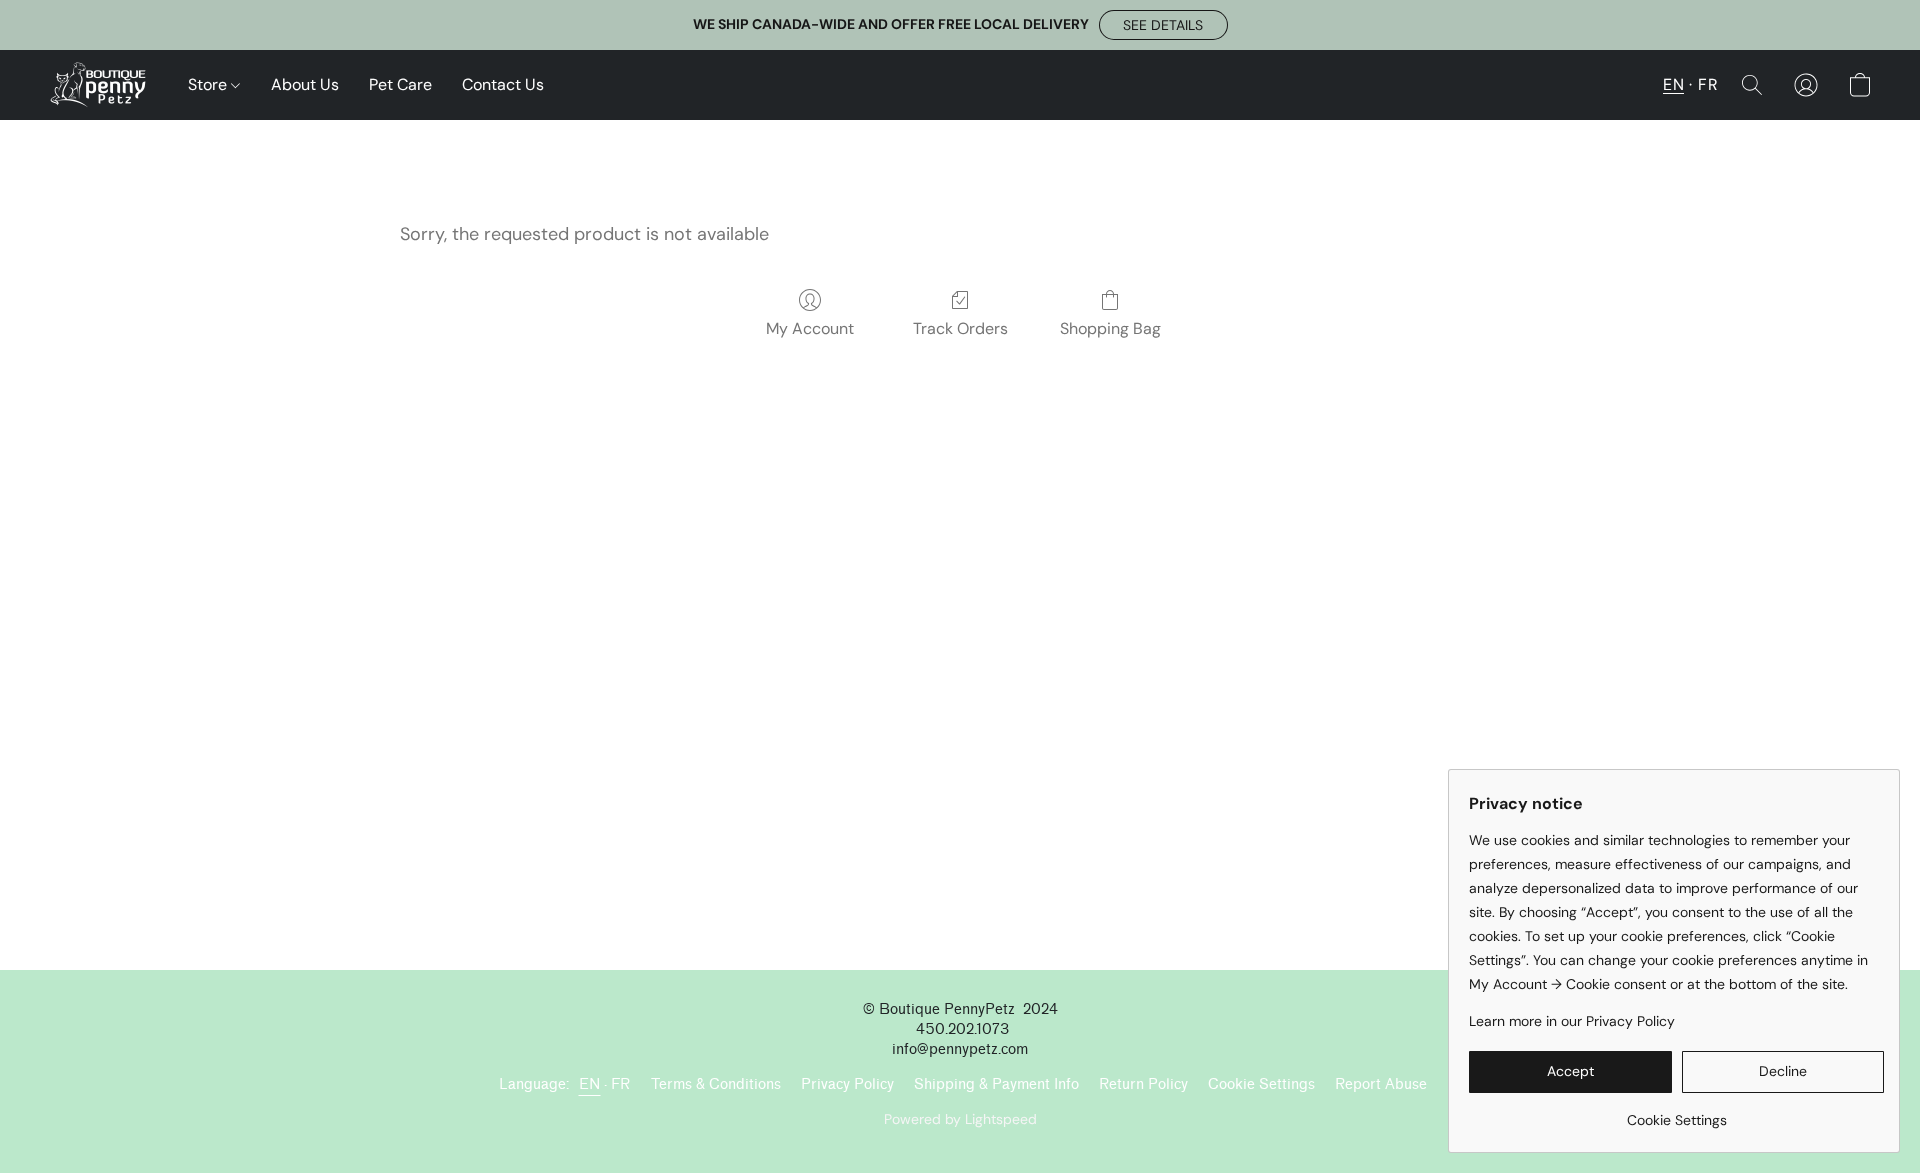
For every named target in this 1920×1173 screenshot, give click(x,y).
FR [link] (621, 1084)
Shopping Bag (1110, 328)
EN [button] (1673, 84)
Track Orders (960, 328)
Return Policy (1143, 1084)
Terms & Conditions (716, 1084)
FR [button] (1708, 84)
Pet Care (400, 84)
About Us (305, 84)
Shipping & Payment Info (996, 1084)
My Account (810, 328)
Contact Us (503, 84)
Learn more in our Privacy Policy (1572, 1021)
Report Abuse (1381, 1084)
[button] (1163, 25)
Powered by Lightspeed (960, 1119)
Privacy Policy (847, 1084)
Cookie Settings (1261, 1084)
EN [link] (590, 1084)
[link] (1676, 1112)
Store (209, 84)
